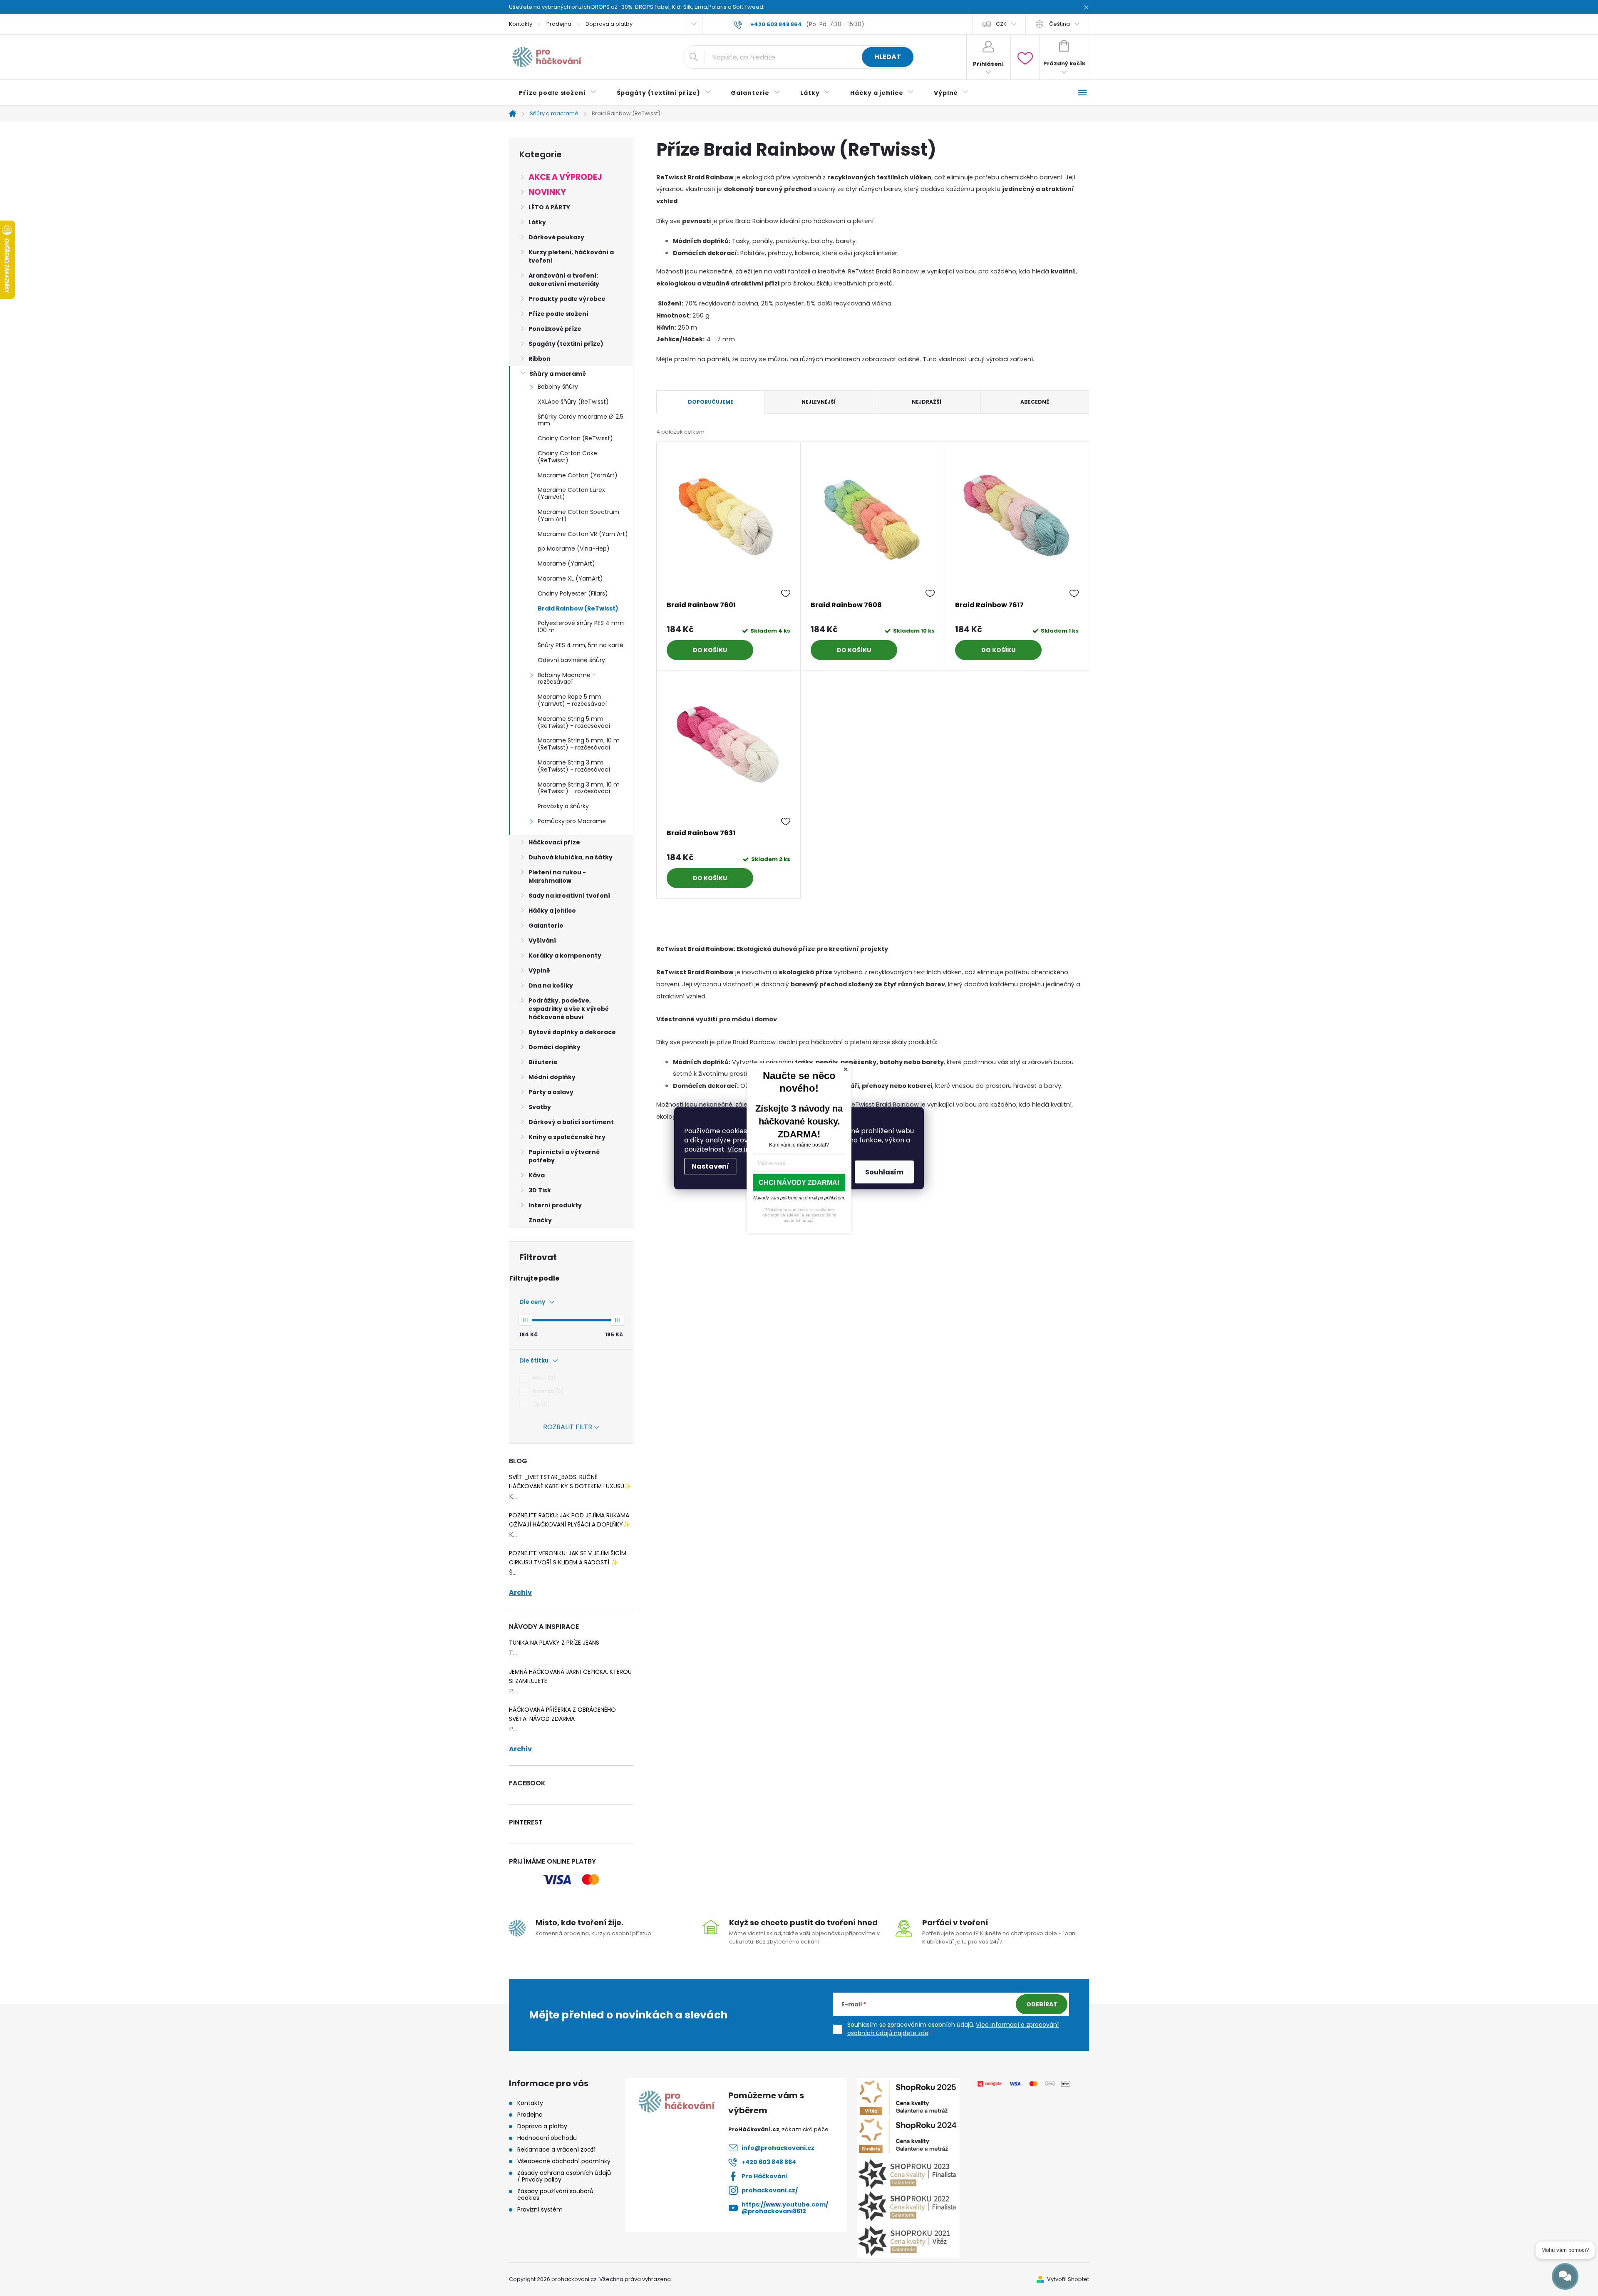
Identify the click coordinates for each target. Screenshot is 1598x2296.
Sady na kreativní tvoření (569, 896)
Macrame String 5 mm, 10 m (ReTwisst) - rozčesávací (579, 744)
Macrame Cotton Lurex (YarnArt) (571, 493)
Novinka (547, 1391)
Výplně (539, 971)
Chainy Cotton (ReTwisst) (575, 438)
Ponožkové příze (555, 329)
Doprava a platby (609, 24)
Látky (537, 222)
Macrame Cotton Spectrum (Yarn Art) (578, 515)
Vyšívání (542, 941)
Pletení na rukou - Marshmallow (557, 876)
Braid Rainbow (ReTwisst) (578, 608)
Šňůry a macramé (558, 374)
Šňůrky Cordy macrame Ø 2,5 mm (581, 420)
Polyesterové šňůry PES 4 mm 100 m (581, 627)
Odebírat (1042, 2004)
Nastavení (710, 1166)
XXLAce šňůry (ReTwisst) (573, 402)
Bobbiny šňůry (558, 387)
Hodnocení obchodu (547, 2138)
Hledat (888, 57)
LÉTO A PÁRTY (549, 207)
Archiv (520, 1593)
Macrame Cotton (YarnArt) (578, 475)
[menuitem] (558, 93)
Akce (543, 1378)
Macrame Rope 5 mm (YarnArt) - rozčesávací (572, 700)
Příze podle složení (558, 314)
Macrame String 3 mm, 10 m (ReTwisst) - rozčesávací (579, 788)
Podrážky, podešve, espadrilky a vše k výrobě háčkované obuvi (569, 1009)
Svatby (540, 1107)
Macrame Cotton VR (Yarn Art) (583, 534)
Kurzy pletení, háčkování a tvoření (571, 256)
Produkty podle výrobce (567, 299)
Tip (540, 1404)
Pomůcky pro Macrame (572, 821)
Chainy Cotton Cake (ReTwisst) (567, 457)
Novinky (547, 192)
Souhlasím (884, 1172)
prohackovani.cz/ (770, 2190)
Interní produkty (555, 1205)
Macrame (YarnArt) (566, 563)
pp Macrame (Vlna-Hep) (574, 549)
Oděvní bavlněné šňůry (571, 660)
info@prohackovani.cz (778, 2148)
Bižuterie (543, 1062)
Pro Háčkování (765, 2176)
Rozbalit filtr (568, 1427)
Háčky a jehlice (552, 911)
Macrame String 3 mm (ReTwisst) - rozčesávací (574, 766)
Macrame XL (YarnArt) (570, 578)
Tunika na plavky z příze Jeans (554, 1643)
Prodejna (559, 24)
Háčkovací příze (554, 842)
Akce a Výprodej (565, 177)
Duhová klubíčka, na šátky (571, 857)
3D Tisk (540, 1190)
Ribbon (540, 359)
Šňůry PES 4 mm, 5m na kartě (581, 645)
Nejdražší (927, 402)
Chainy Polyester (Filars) (573, 593)
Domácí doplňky (555, 1047)
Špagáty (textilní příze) (566, 344)
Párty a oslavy (551, 1092)
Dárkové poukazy (556, 237)
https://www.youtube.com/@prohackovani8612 (785, 2208)
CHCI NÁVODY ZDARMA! (799, 1182)
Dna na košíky (551, 985)
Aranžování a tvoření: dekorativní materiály (564, 280)
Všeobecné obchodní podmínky (564, 2161)
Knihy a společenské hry (567, 1137)
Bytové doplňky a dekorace (572, 1032)
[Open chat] (1565, 2276)
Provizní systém (540, 2209)
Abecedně (1035, 402)
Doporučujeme (711, 402)
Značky (540, 1220)
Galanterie (546, 926)
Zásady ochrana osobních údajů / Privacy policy (564, 2176)
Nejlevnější (819, 402)
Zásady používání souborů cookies (555, 2194)
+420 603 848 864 (769, 2162)
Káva (537, 1175)
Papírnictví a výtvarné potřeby (564, 1156)
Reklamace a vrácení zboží (556, 2150)
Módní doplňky (552, 1077)
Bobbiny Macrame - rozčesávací (567, 679)
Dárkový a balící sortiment (571, 1122)
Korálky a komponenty (565, 956)
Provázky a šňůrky (563, 806)
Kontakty (521, 24)
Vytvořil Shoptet (1068, 2279)
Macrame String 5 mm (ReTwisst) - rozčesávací (574, 722)
